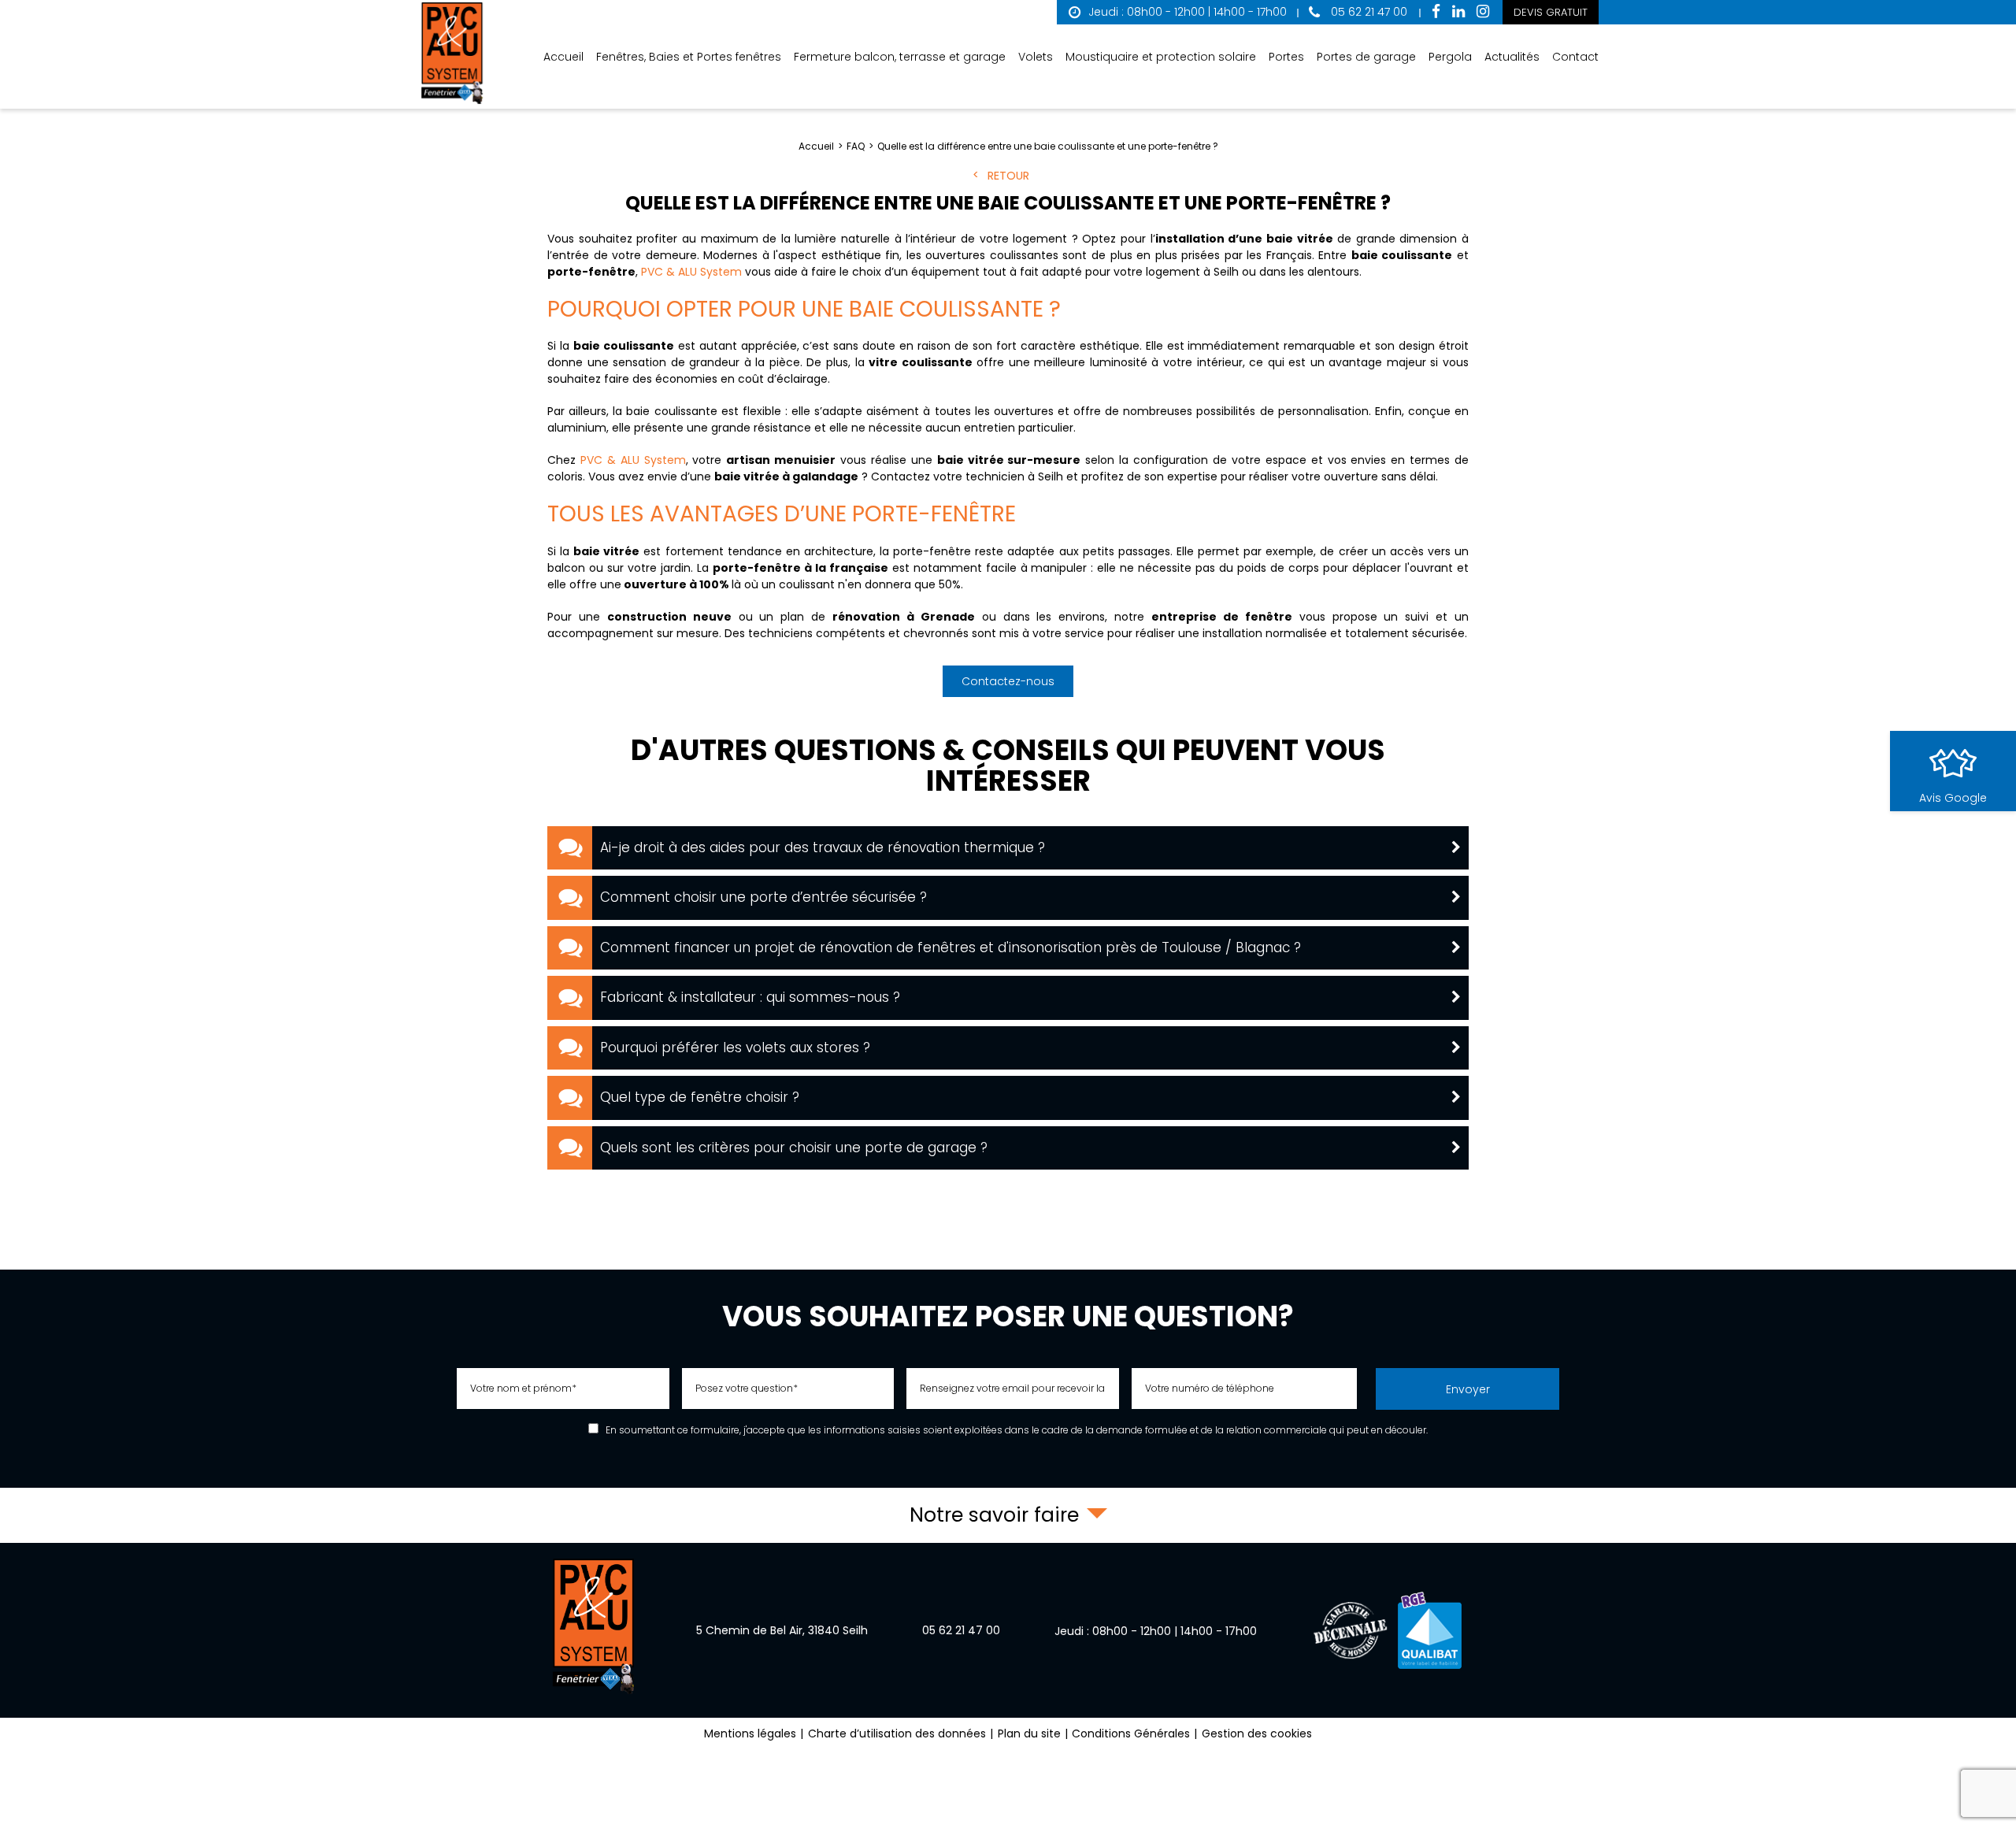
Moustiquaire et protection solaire (1161, 57)
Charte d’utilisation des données (897, 1733)
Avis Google (1953, 798)
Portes (1286, 57)
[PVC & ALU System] (453, 54)
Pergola (1450, 57)
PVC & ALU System (691, 272)
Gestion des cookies (1257, 1733)
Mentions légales (750, 1733)
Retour (1008, 176)
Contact (1575, 57)
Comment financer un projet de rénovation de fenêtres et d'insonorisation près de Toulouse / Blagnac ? (951, 947)
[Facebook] (1436, 12)
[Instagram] (1483, 12)
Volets (1036, 57)
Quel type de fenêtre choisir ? (700, 1097)
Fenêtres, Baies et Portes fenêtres (689, 57)
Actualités (1512, 57)
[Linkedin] (1458, 12)
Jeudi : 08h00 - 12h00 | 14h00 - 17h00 (1188, 12)
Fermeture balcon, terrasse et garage (900, 57)
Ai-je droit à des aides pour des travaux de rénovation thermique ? (823, 847)
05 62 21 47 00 (1367, 12)
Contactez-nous (1008, 681)
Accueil (563, 57)
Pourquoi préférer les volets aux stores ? (735, 1047)
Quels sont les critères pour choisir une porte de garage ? (794, 1148)
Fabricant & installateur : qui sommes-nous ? (750, 997)
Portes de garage (1366, 57)
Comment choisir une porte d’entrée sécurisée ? (763, 897)
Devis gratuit (1551, 12)
